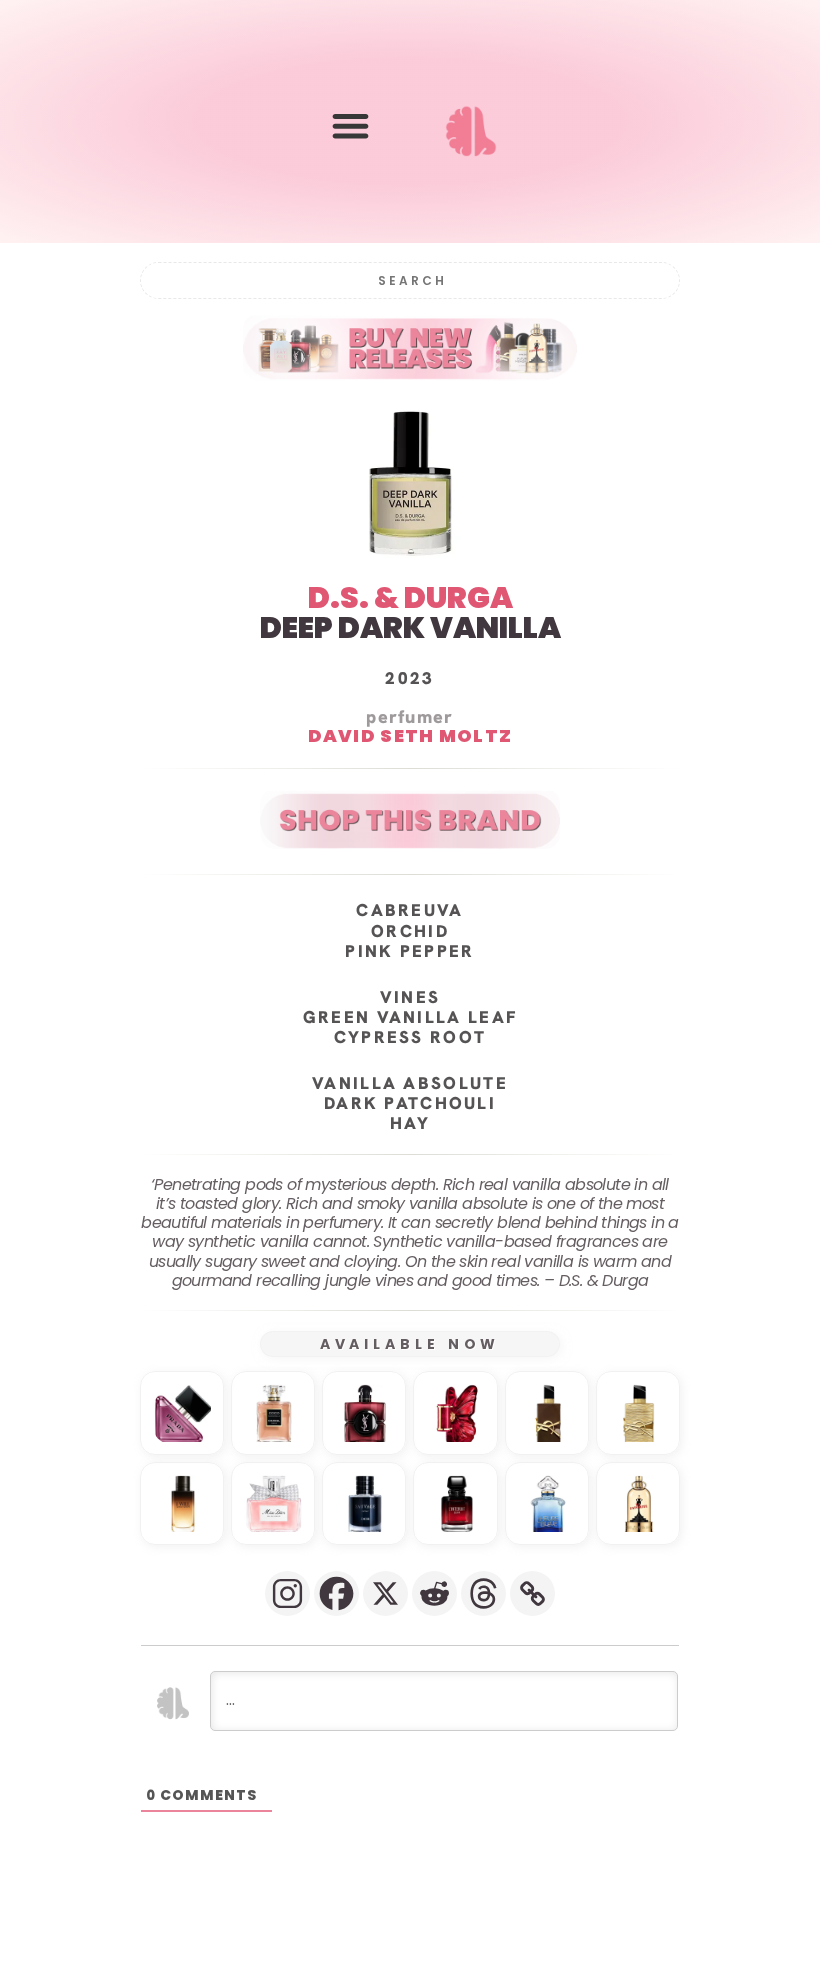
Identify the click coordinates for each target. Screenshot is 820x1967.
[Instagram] (287, 1593)
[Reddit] (434, 1593)
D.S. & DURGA (410, 597)
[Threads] (483, 1593)
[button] (350, 125)
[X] (385, 1593)
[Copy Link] (532, 1593)
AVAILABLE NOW (410, 1344)
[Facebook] (336, 1593)
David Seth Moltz (410, 735)
